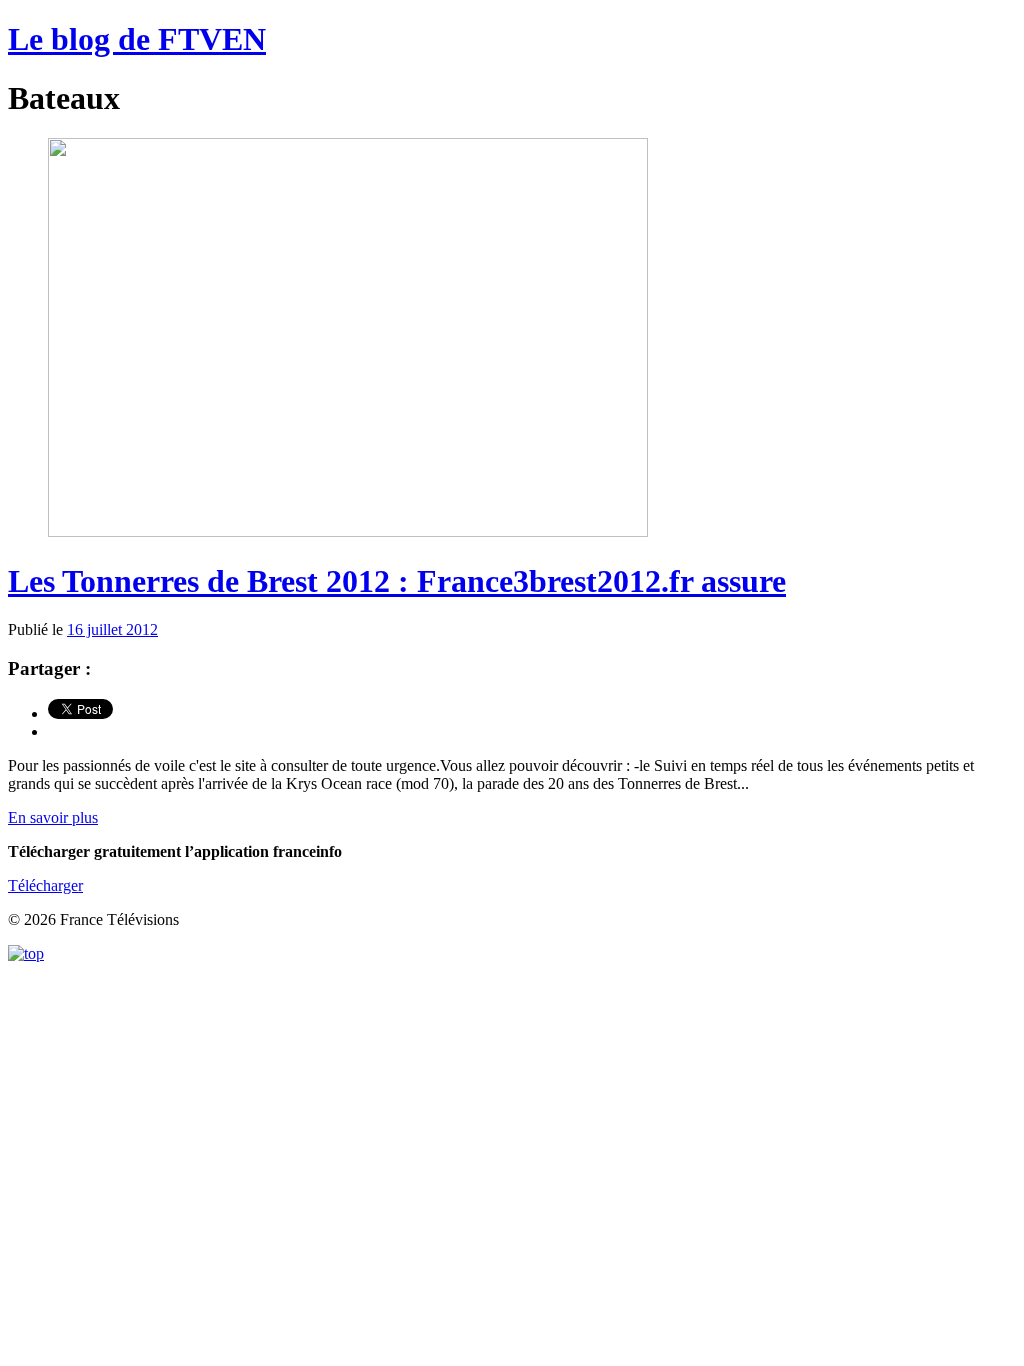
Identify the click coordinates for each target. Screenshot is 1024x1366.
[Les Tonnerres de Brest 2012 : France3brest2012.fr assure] (348, 531)
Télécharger (45, 885)
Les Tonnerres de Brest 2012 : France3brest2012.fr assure (397, 581)
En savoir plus (53, 817)
